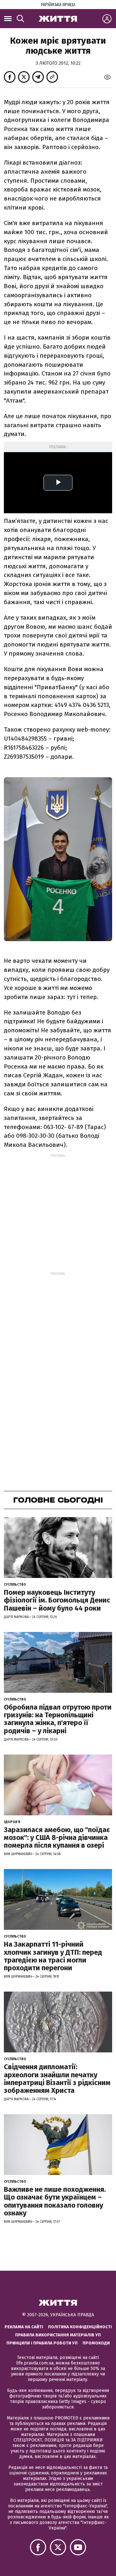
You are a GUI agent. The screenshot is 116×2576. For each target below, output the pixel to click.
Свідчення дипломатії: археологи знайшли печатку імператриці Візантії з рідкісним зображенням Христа (57, 2079)
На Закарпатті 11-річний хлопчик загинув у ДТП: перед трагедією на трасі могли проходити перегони (53, 1956)
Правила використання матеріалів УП (58, 2335)
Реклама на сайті (24, 2327)
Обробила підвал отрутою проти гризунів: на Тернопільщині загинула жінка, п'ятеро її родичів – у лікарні (58, 1719)
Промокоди (96, 2343)
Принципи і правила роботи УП (42, 2343)
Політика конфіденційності (80, 2327)
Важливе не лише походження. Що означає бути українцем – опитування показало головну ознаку (55, 2201)
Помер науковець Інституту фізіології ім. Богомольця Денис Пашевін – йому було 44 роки (57, 1600)
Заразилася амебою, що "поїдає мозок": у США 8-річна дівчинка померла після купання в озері (57, 1837)
